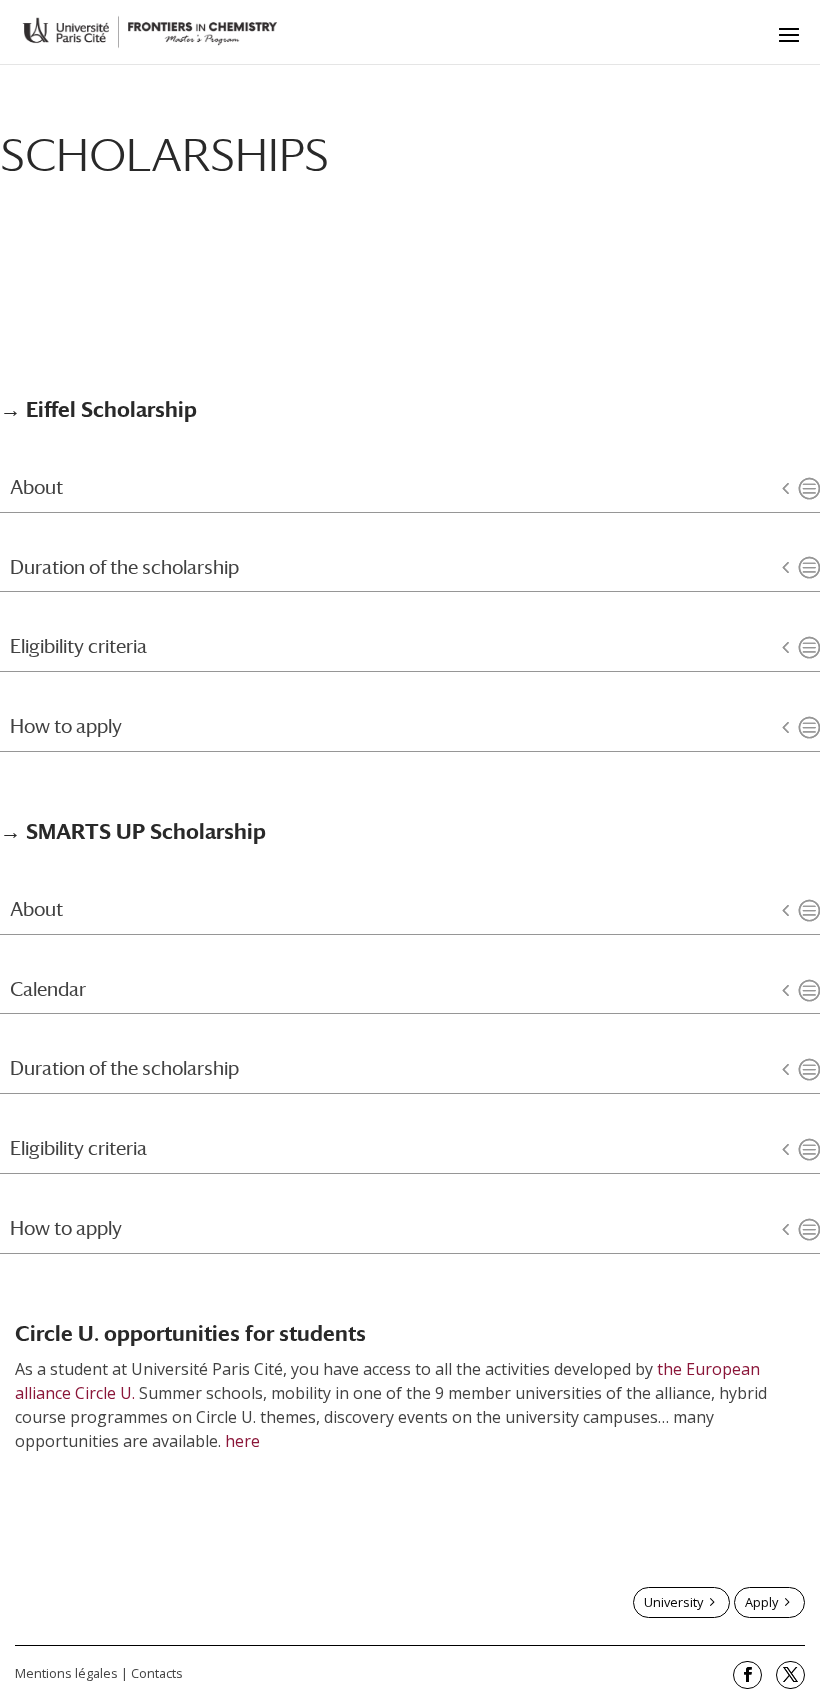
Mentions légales (66, 1673)
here (242, 1441)
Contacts (157, 1673)
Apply (761, 1602)
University (673, 1602)
